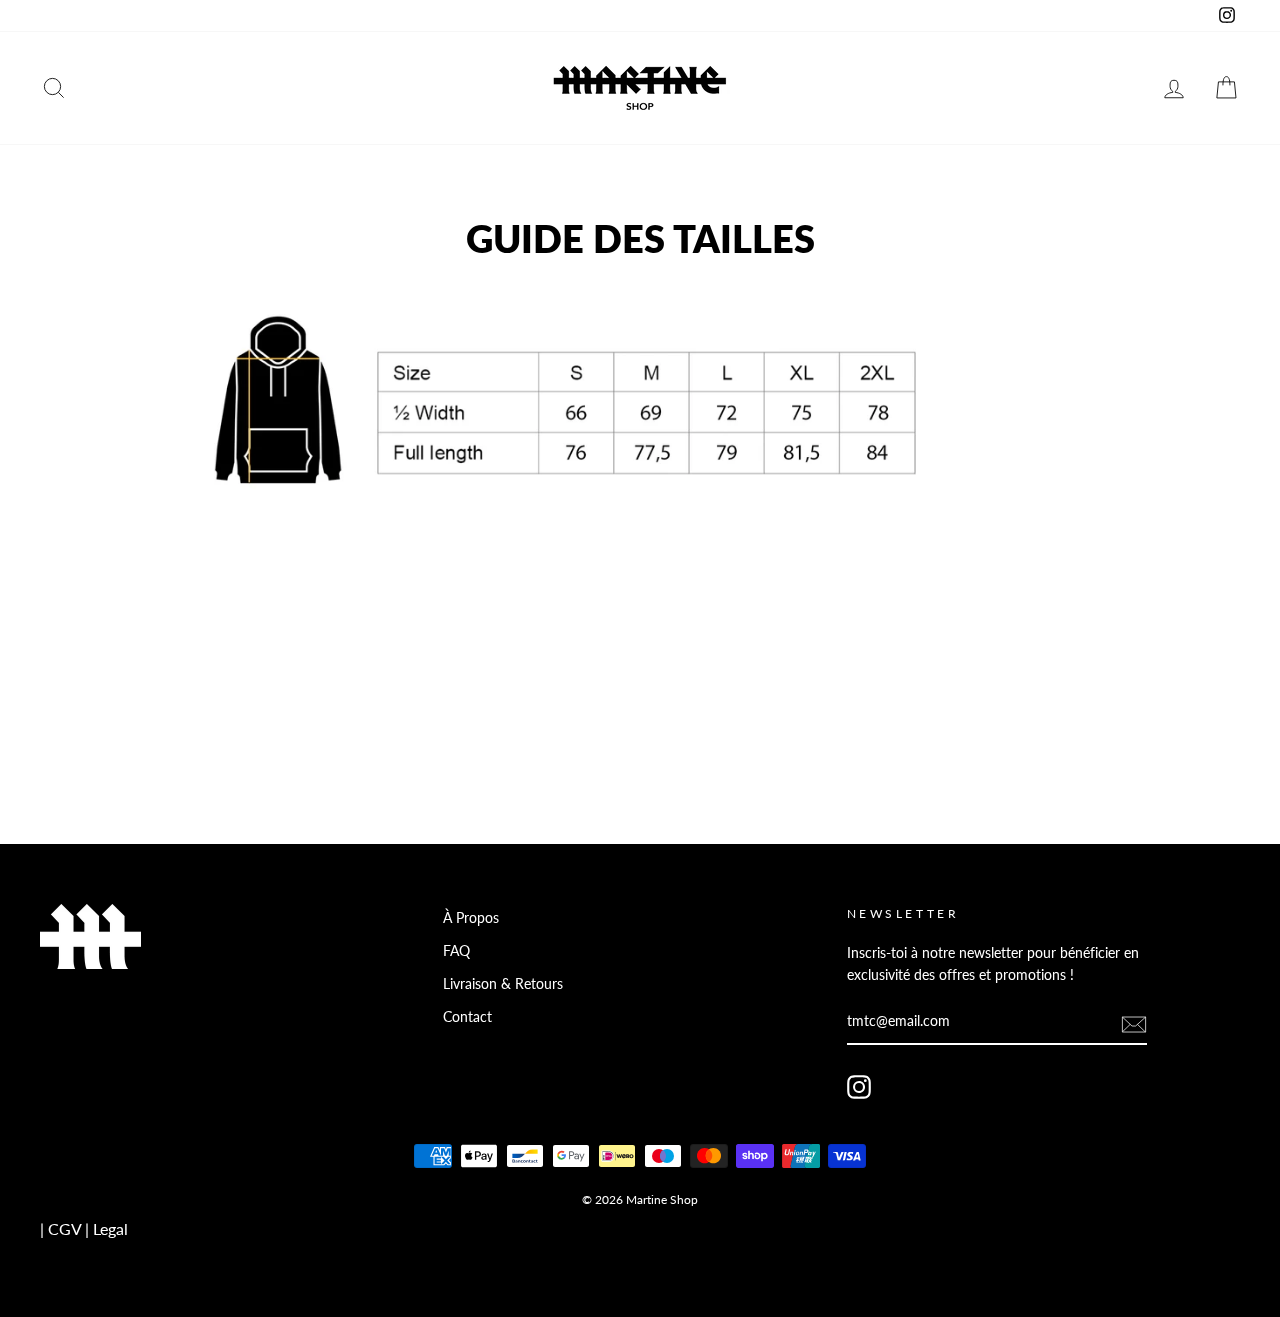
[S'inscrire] (1134, 1023)
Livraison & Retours (503, 984)
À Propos (471, 918)
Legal (110, 1228)
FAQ (456, 951)
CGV (64, 1228)
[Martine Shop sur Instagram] (859, 1087)
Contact (467, 1017)
